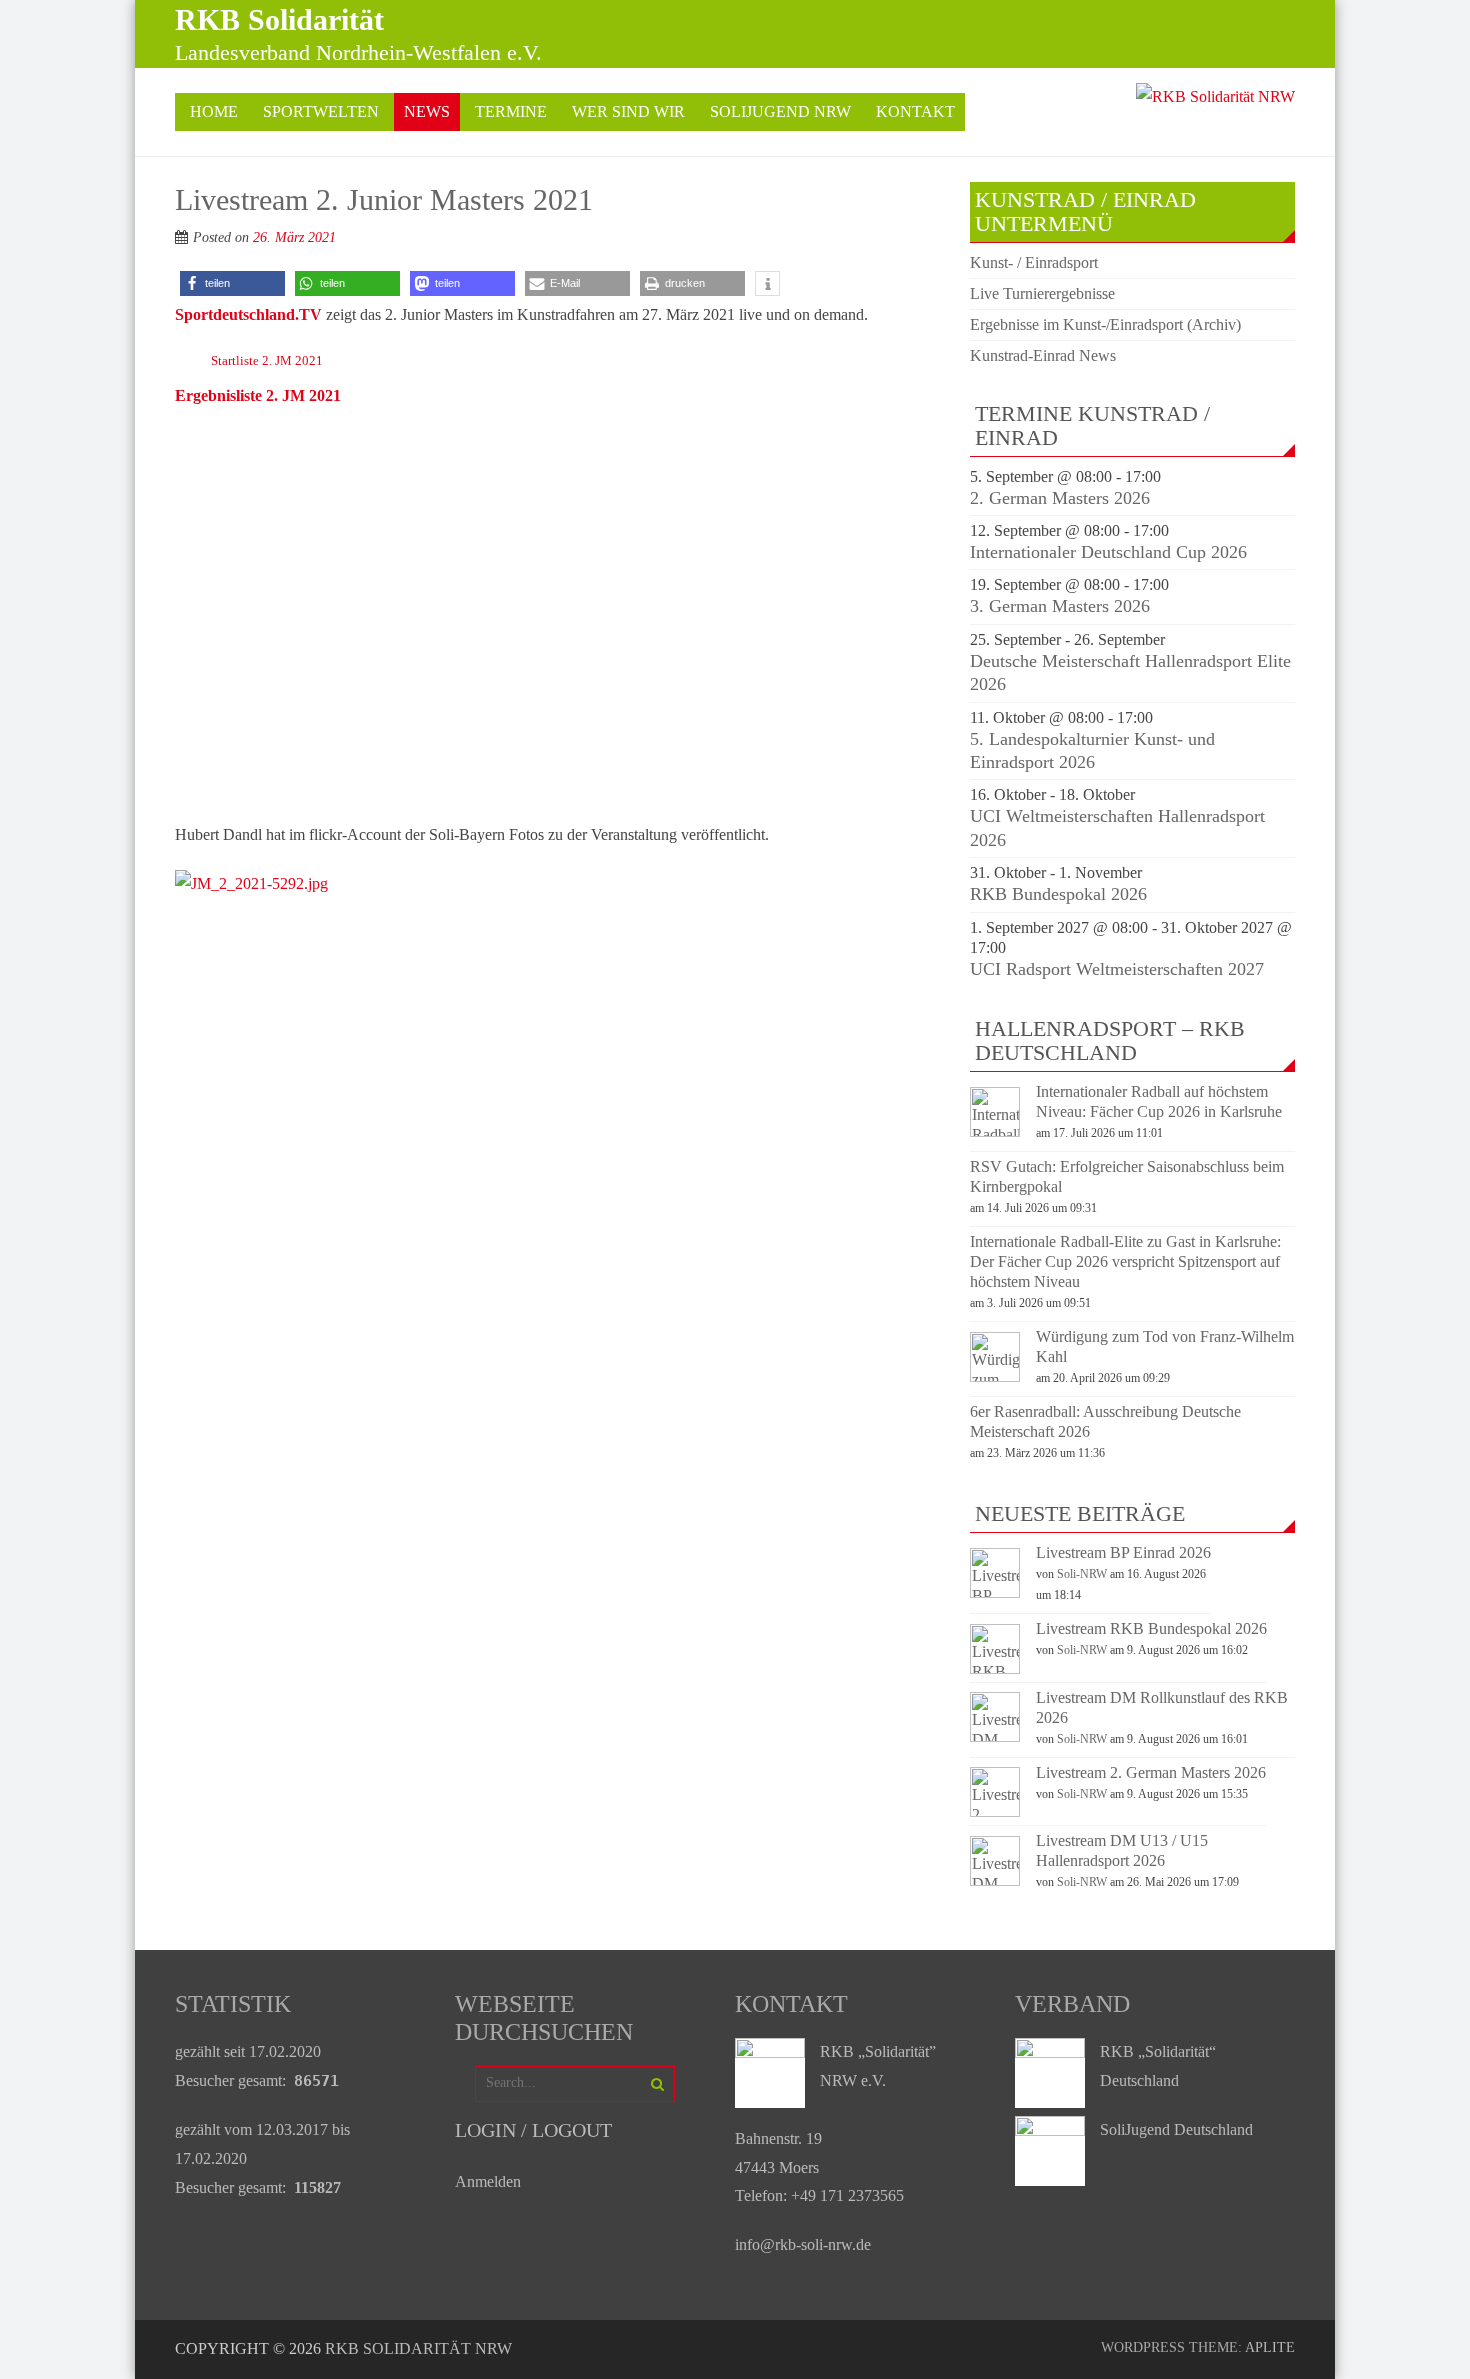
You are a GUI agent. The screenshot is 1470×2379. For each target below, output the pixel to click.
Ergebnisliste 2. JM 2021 (258, 395)
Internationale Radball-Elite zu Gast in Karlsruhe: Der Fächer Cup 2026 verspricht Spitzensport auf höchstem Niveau (1125, 1261)
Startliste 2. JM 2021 (267, 361)
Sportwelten (321, 111)
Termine (511, 111)
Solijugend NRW (780, 111)
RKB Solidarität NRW (418, 2348)
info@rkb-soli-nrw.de (803, 2244)
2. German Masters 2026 (1060, 498)
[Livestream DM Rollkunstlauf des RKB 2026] (995, 1736)
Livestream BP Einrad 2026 (1123, 1552)
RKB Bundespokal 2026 (1058, 894)
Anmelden (488, 2181)
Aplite (1270, 2347)
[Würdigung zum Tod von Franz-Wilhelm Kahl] (995, 1376)
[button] (232, 283)
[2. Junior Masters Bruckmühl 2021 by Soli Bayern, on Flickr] (251, 883)
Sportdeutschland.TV (248, 314)
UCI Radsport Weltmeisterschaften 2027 (1117, 969)
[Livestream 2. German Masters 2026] (995, 1811)
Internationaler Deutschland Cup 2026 (1108, 552)
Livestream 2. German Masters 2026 (1151, 1772)
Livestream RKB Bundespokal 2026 (1151, 1628)
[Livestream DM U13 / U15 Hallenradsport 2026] (995, 1880)
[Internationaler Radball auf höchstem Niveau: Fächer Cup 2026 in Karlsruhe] (995, 1131)
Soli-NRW (1082, 1574)
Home (214, 111)
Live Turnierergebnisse (1042, 293)
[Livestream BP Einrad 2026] (995, 1592)
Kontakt (915, 111)
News (427, 111)
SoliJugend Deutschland (1176, 2129)
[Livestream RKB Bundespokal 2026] (995, 1668)
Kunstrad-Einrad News (1043, 355)
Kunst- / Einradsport (1034, 262)
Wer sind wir (628, 111)
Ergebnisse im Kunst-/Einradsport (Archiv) (1105, 324)
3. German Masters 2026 (1060, 606)
